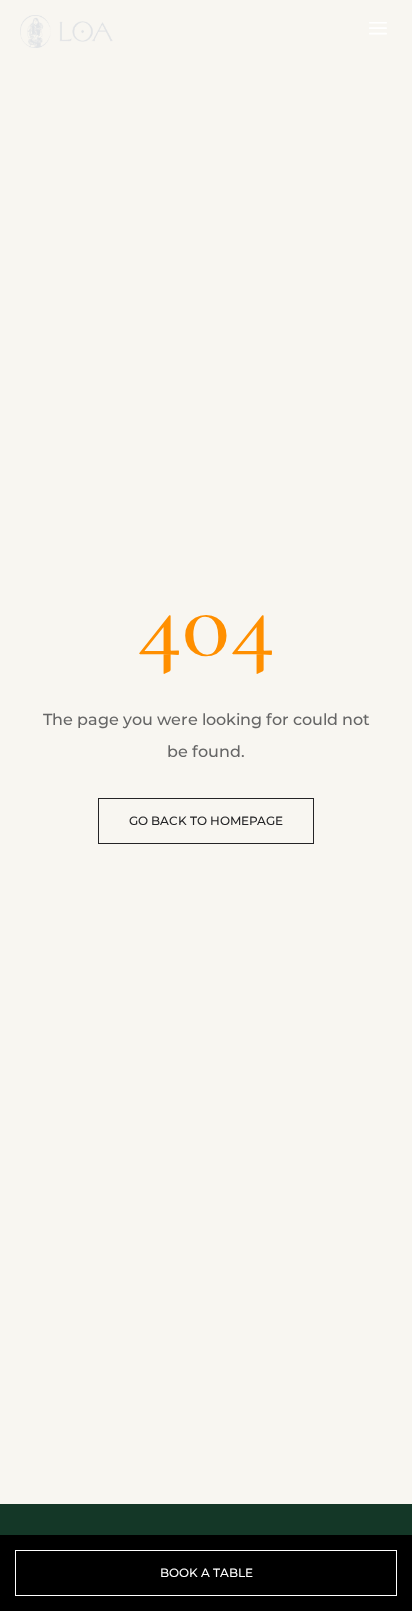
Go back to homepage (206, 820)
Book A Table (206, 1572)
